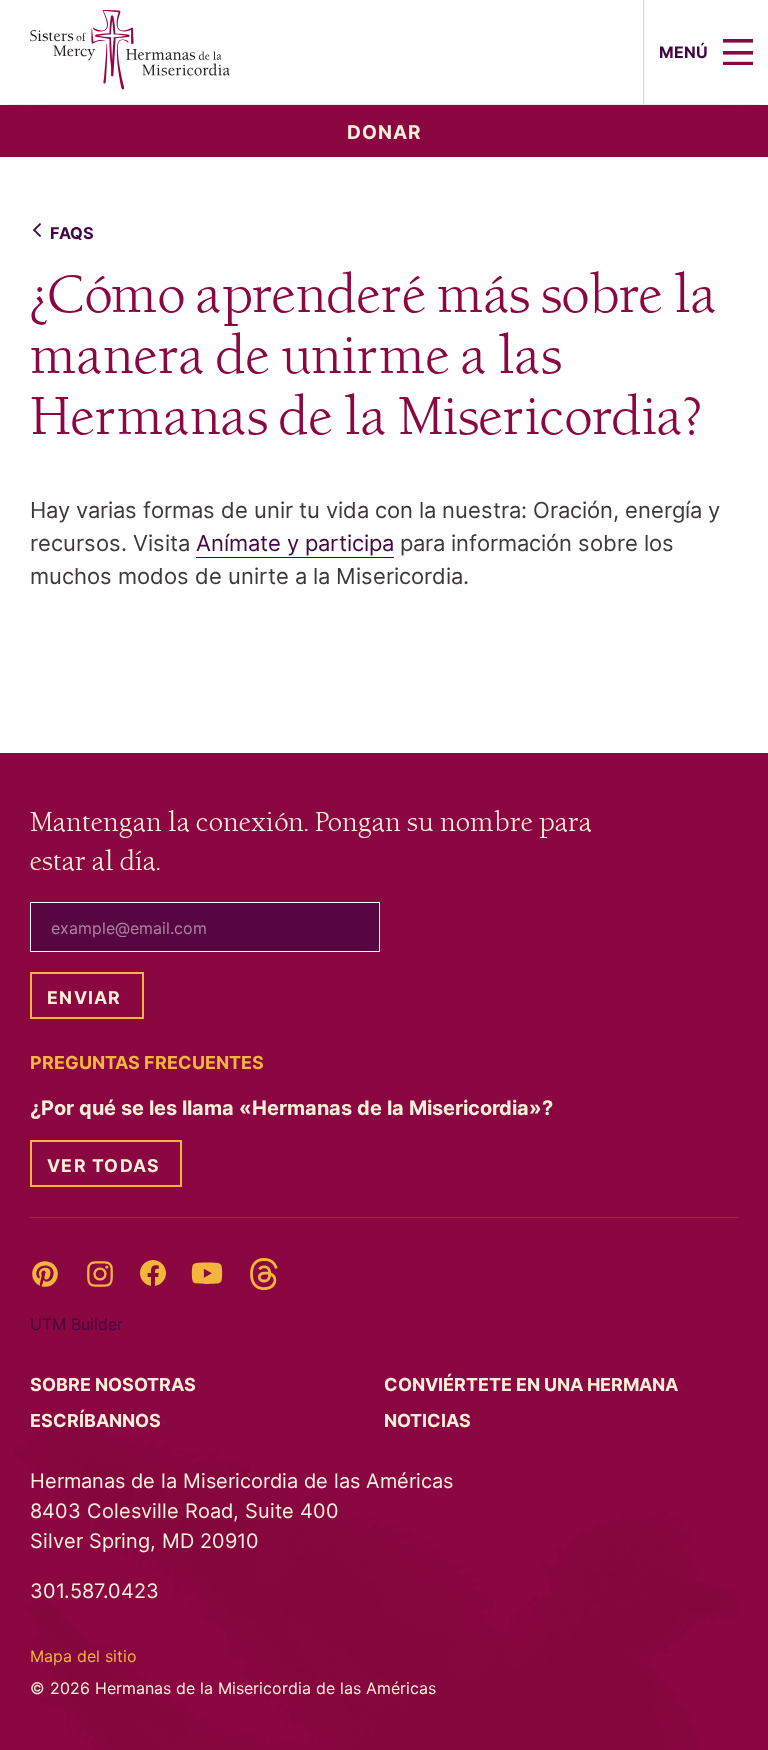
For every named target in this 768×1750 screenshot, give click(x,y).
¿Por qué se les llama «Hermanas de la (294, 1108)
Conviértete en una (533, 1384)
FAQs (72, 233)
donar (384, 132)
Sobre (115, 1384)
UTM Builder (76, 1324)
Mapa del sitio (83, 1656)
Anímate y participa (295, 543)
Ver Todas (103, 1165)
